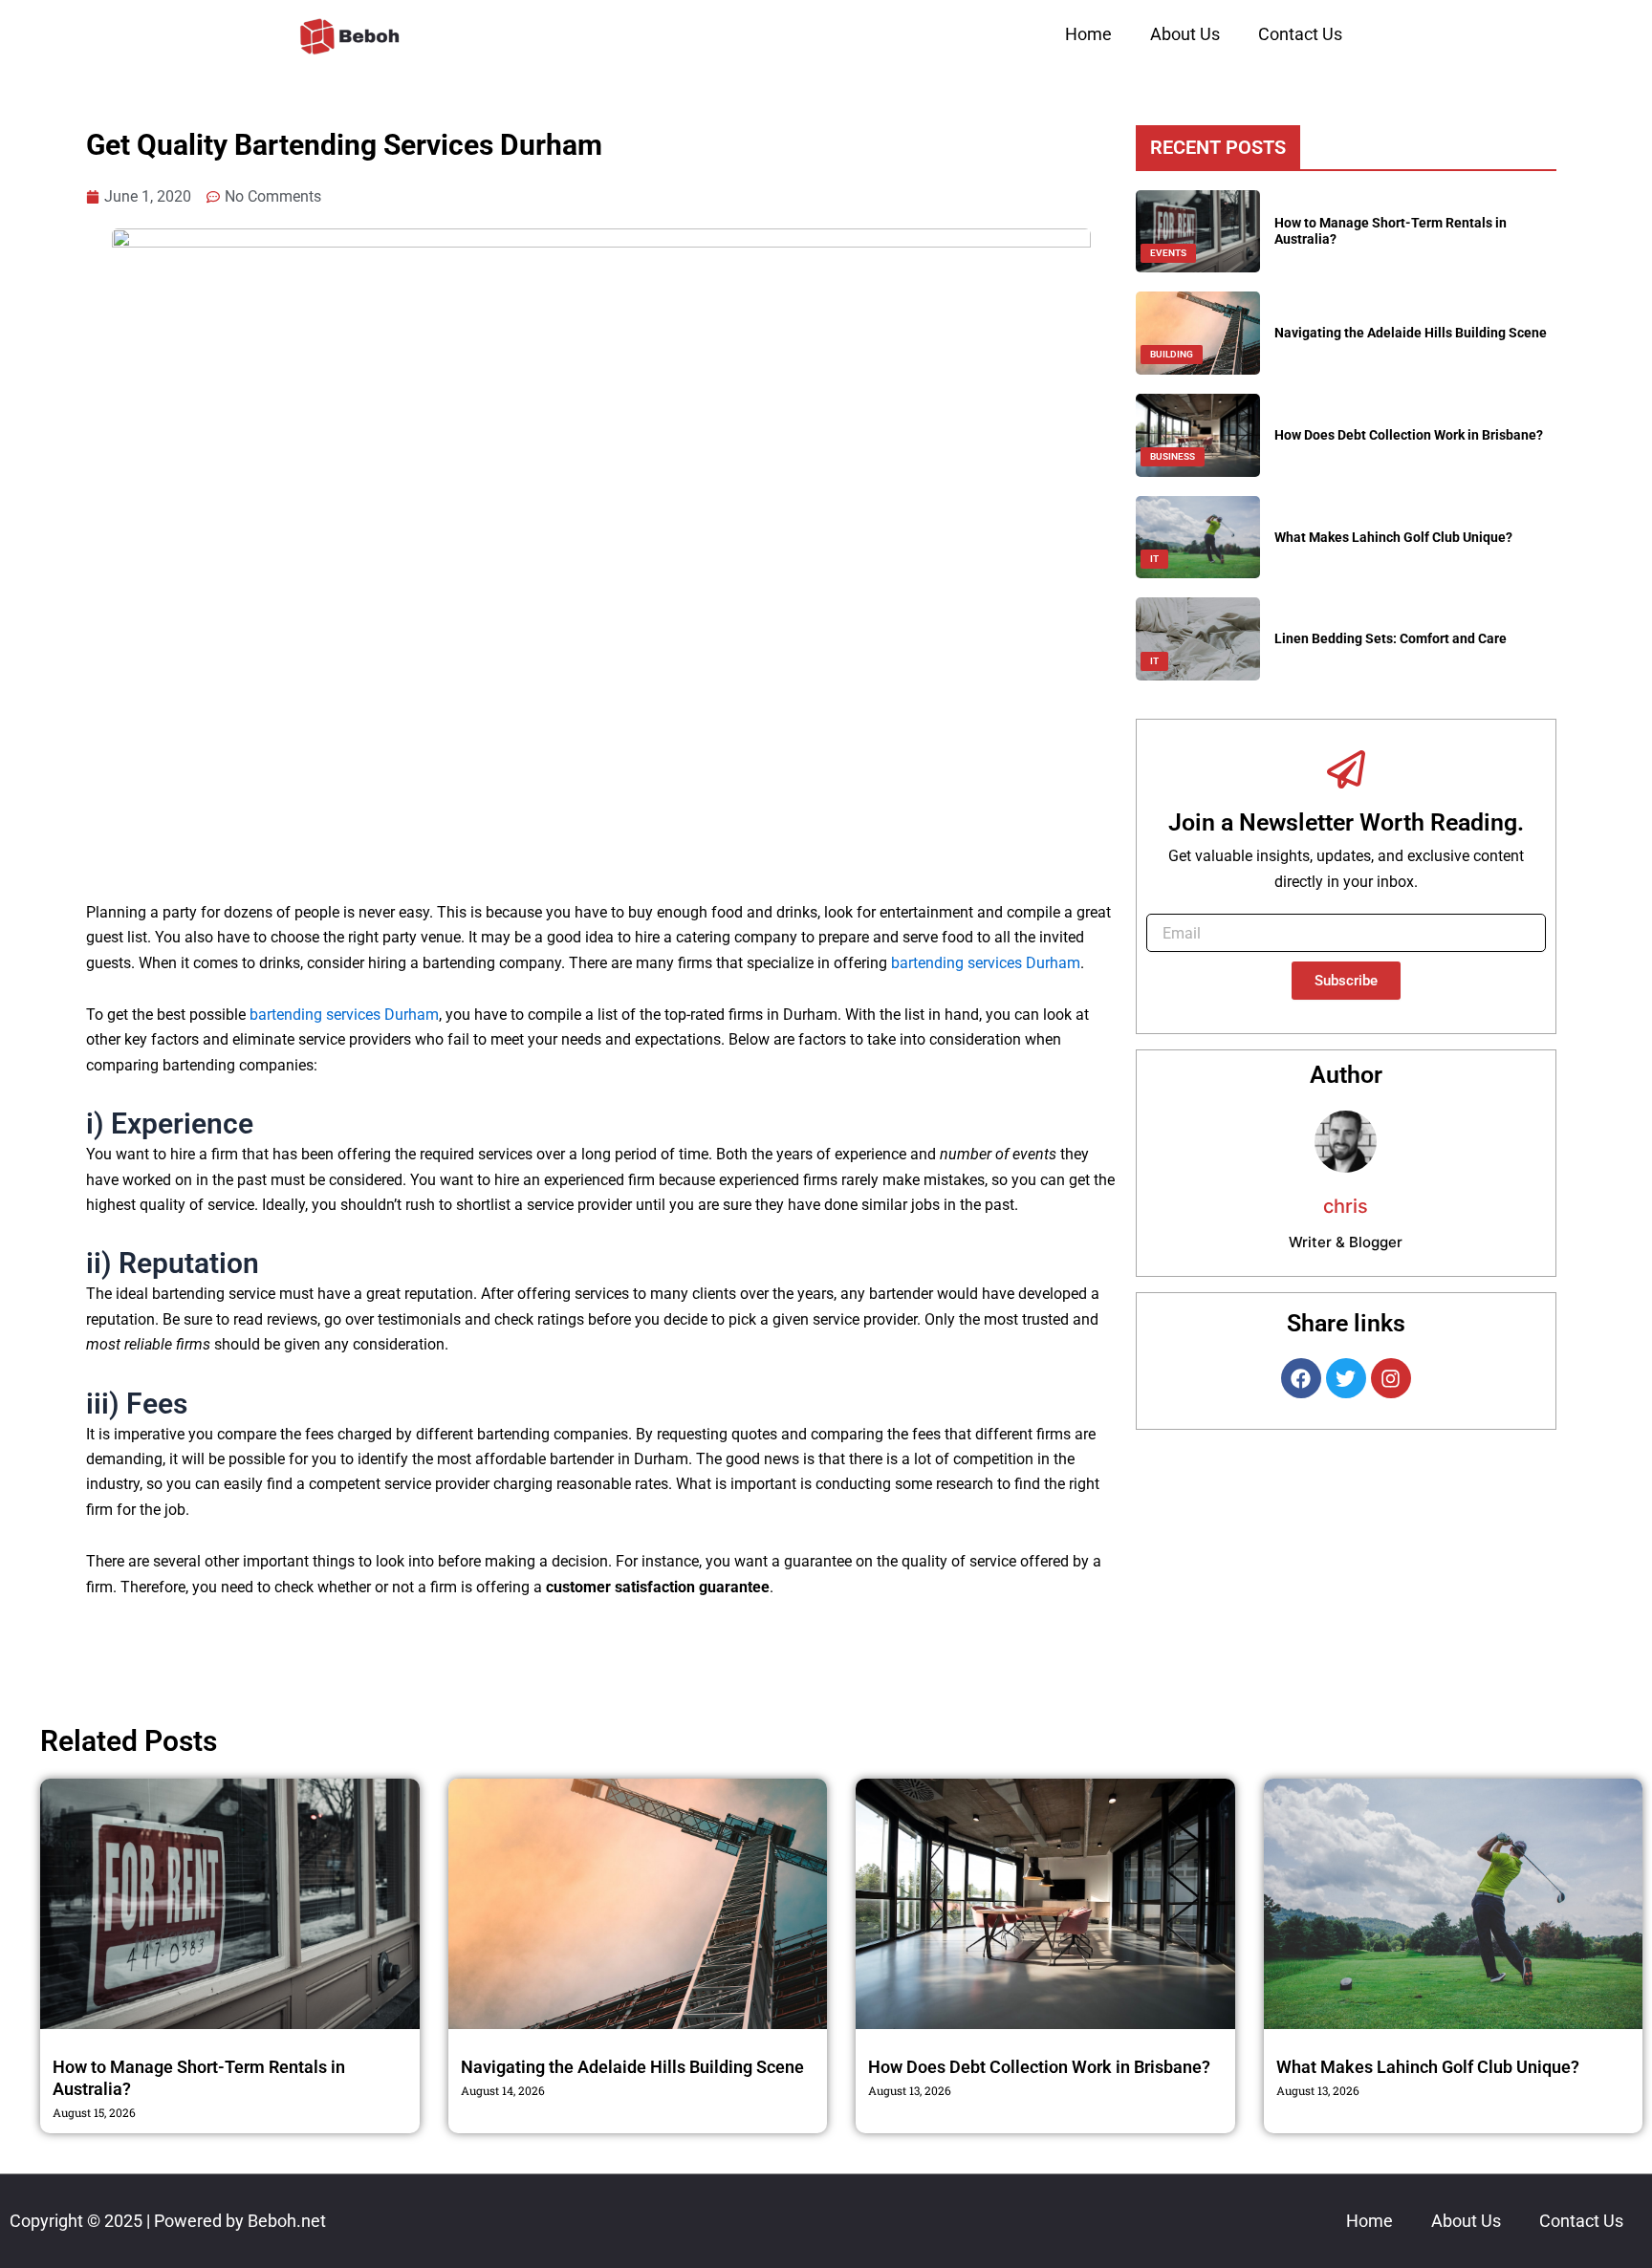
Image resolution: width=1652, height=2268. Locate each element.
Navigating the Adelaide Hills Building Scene (1411, 333)
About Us (1185, 34)
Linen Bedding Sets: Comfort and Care (1391, 638)
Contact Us (1300, 34)
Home (1088, 34)
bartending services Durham (986, 963)
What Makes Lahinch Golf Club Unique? (1393, 537)
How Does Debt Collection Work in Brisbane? (1409, 435)
